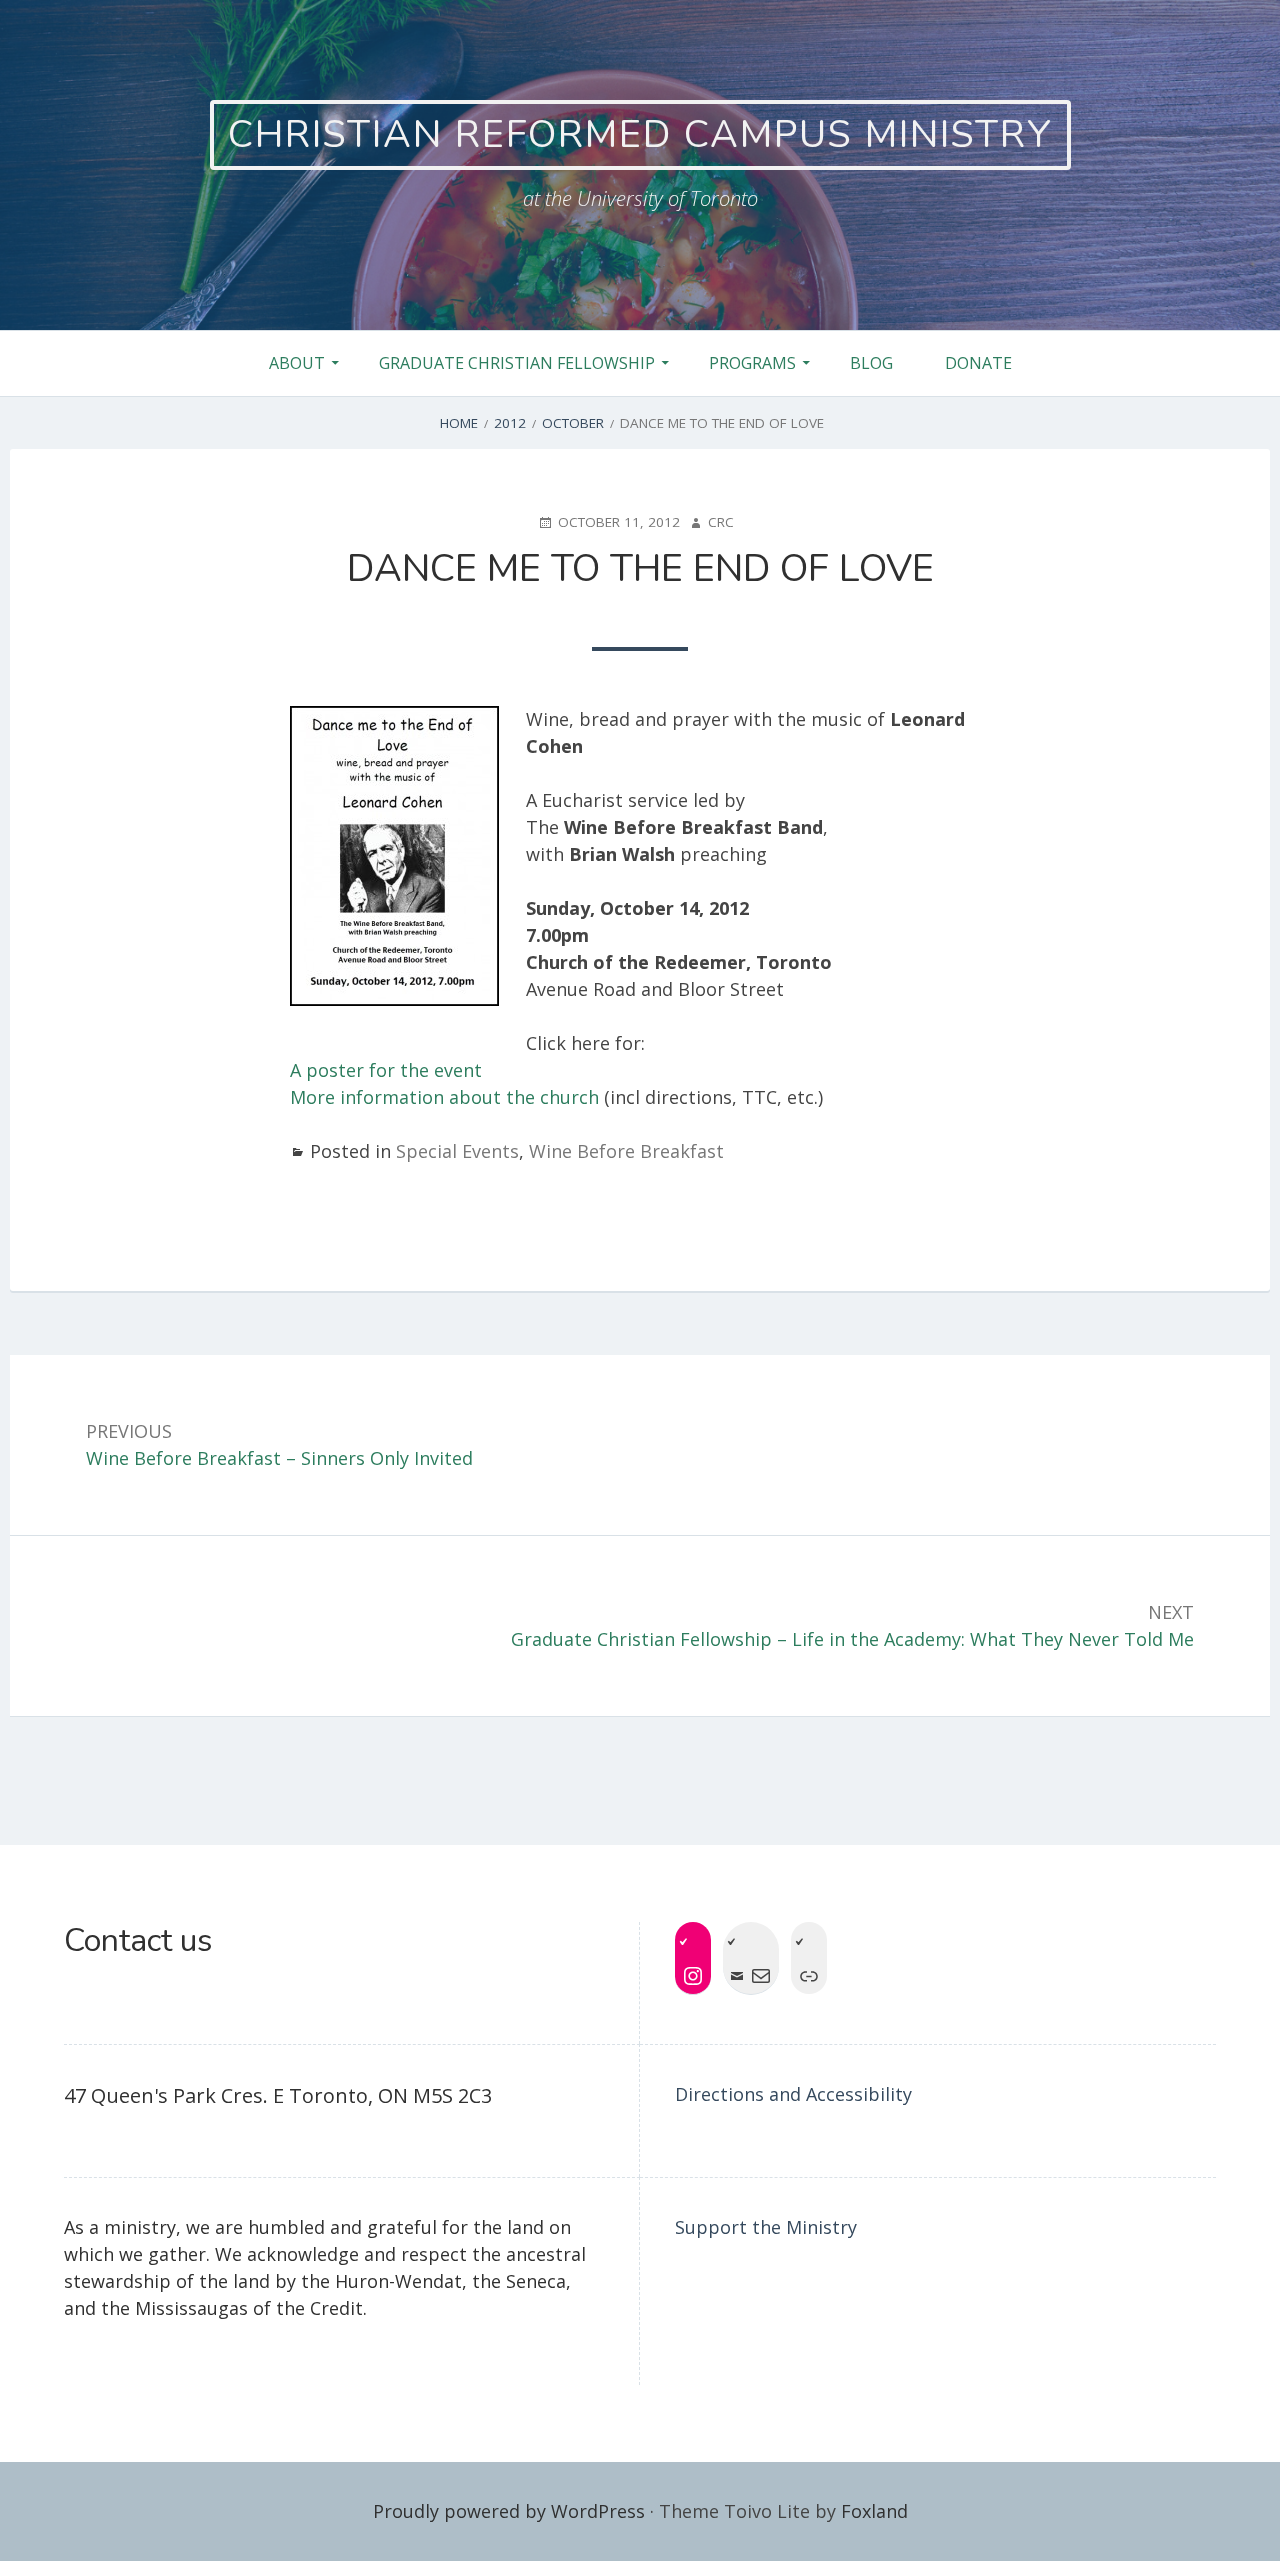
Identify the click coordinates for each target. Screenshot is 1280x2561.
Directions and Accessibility (793, 2094)
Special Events (457, 1151)
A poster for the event (386, 1070)
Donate (978, 363)
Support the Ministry (766, 2227)
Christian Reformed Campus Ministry (640, 134)
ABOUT (297, 363)
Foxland (874, 2511)
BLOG (871, 363)
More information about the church (444, 1097)
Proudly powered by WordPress (509, 2511)
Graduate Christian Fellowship (517, 363)
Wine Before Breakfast (626, 1151)
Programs (752, 363)
